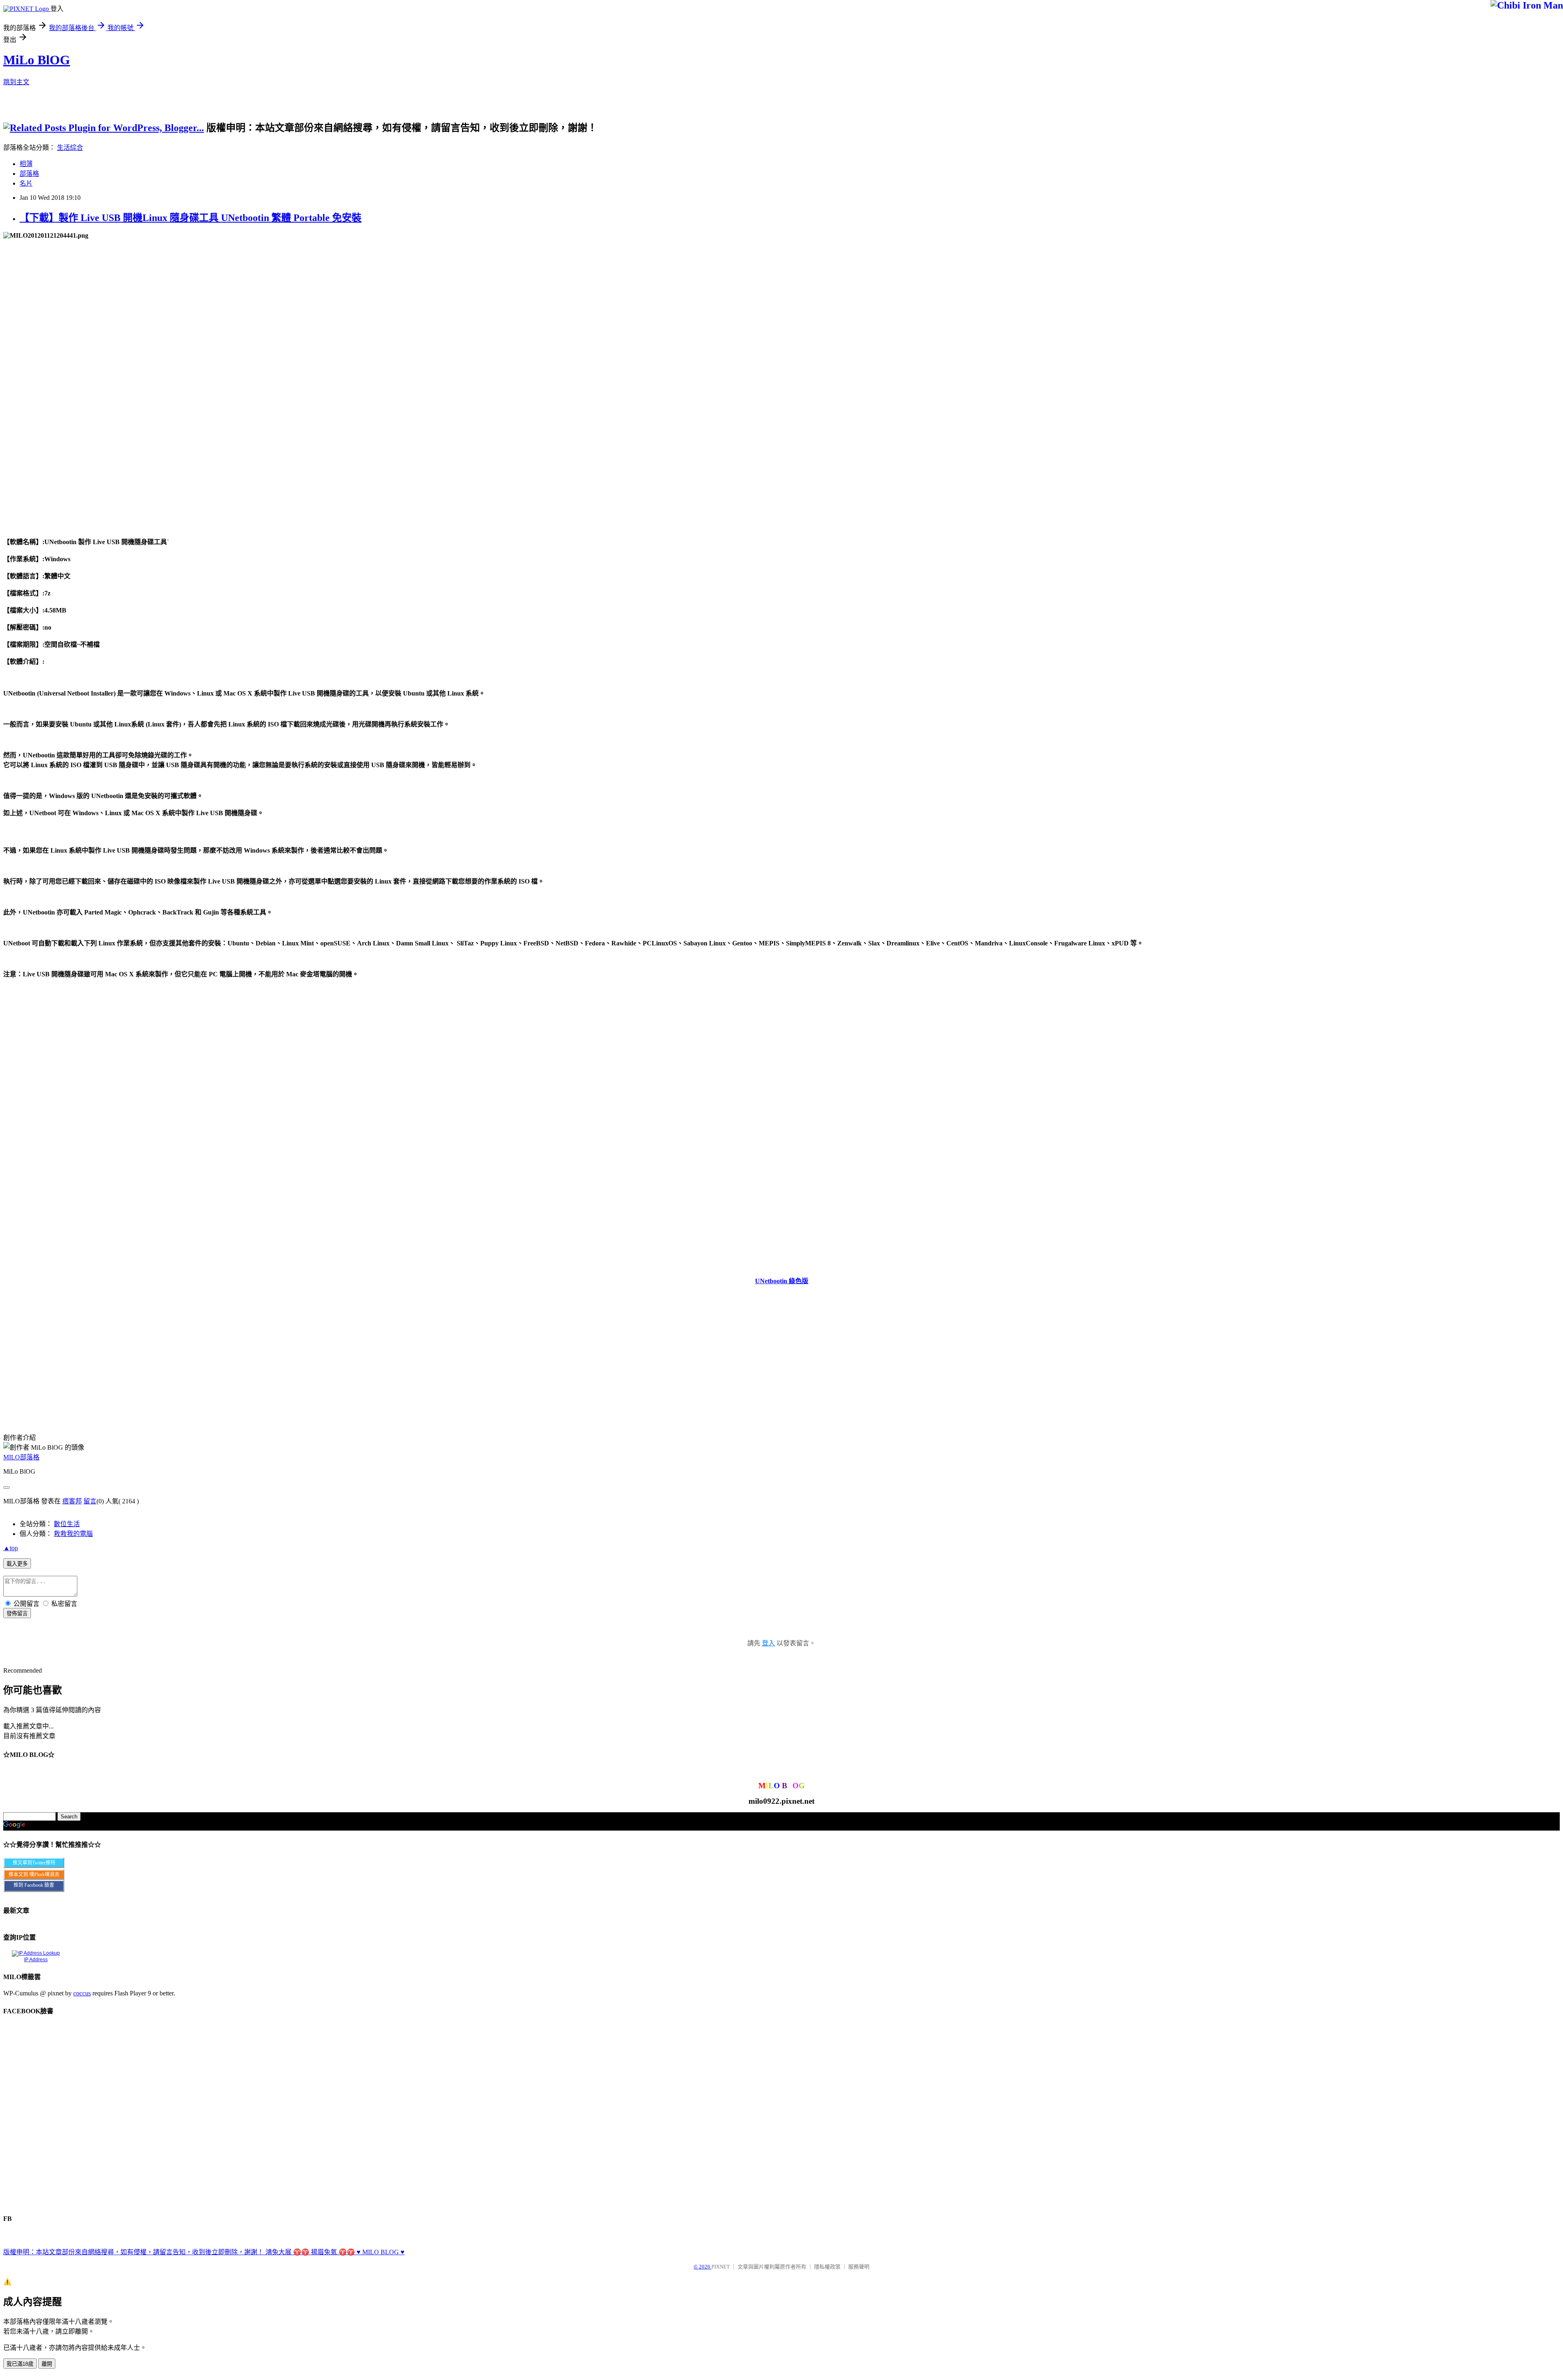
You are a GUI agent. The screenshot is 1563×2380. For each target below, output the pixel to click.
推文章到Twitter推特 (34, 1863)
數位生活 (67, 1524)
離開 (47, 2364)
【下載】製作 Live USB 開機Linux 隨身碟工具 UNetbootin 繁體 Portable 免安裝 (190, 218)
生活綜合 (70, 148)
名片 (26, 183)
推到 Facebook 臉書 (34, 1885)
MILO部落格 (21, 1457)
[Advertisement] (748, 113)
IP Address (36, 1960)
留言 (90, 1501)
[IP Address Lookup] (36, 1953)
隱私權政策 (827, 2267)
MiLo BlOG (37, 60)
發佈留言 (17, 1613)
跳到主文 (16, 82)
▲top (11, 1548)
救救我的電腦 (73, 1534)
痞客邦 (72, 1501)
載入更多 (17, 1564)
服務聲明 (859, 2267)
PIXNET (721, 2267)
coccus (82, 1993)
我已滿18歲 (20, 2364)
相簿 (26, 164)
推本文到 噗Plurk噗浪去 (34, 1875)
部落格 (29, 174)
